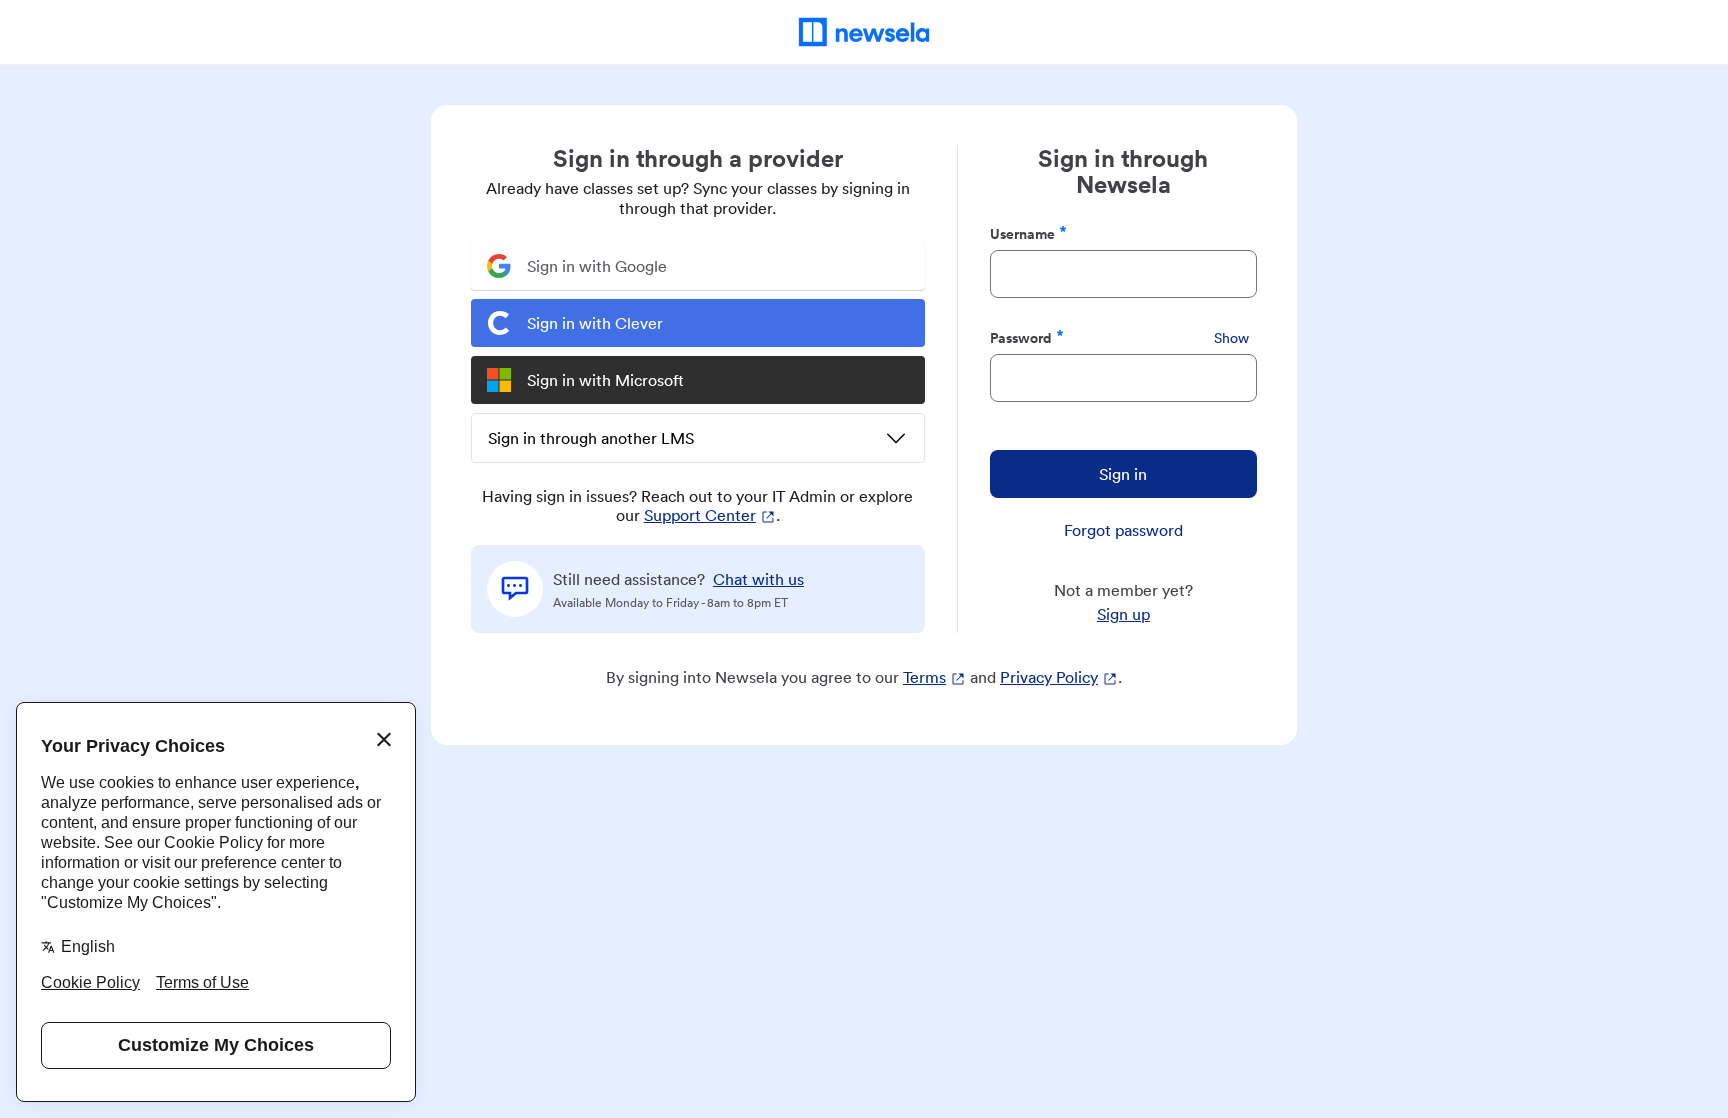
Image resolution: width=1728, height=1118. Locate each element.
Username (1022, 233)
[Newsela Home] (864, 32)
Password (1021, 337)
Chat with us (758, 579)
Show (1231, 338)
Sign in (1123, 474)
